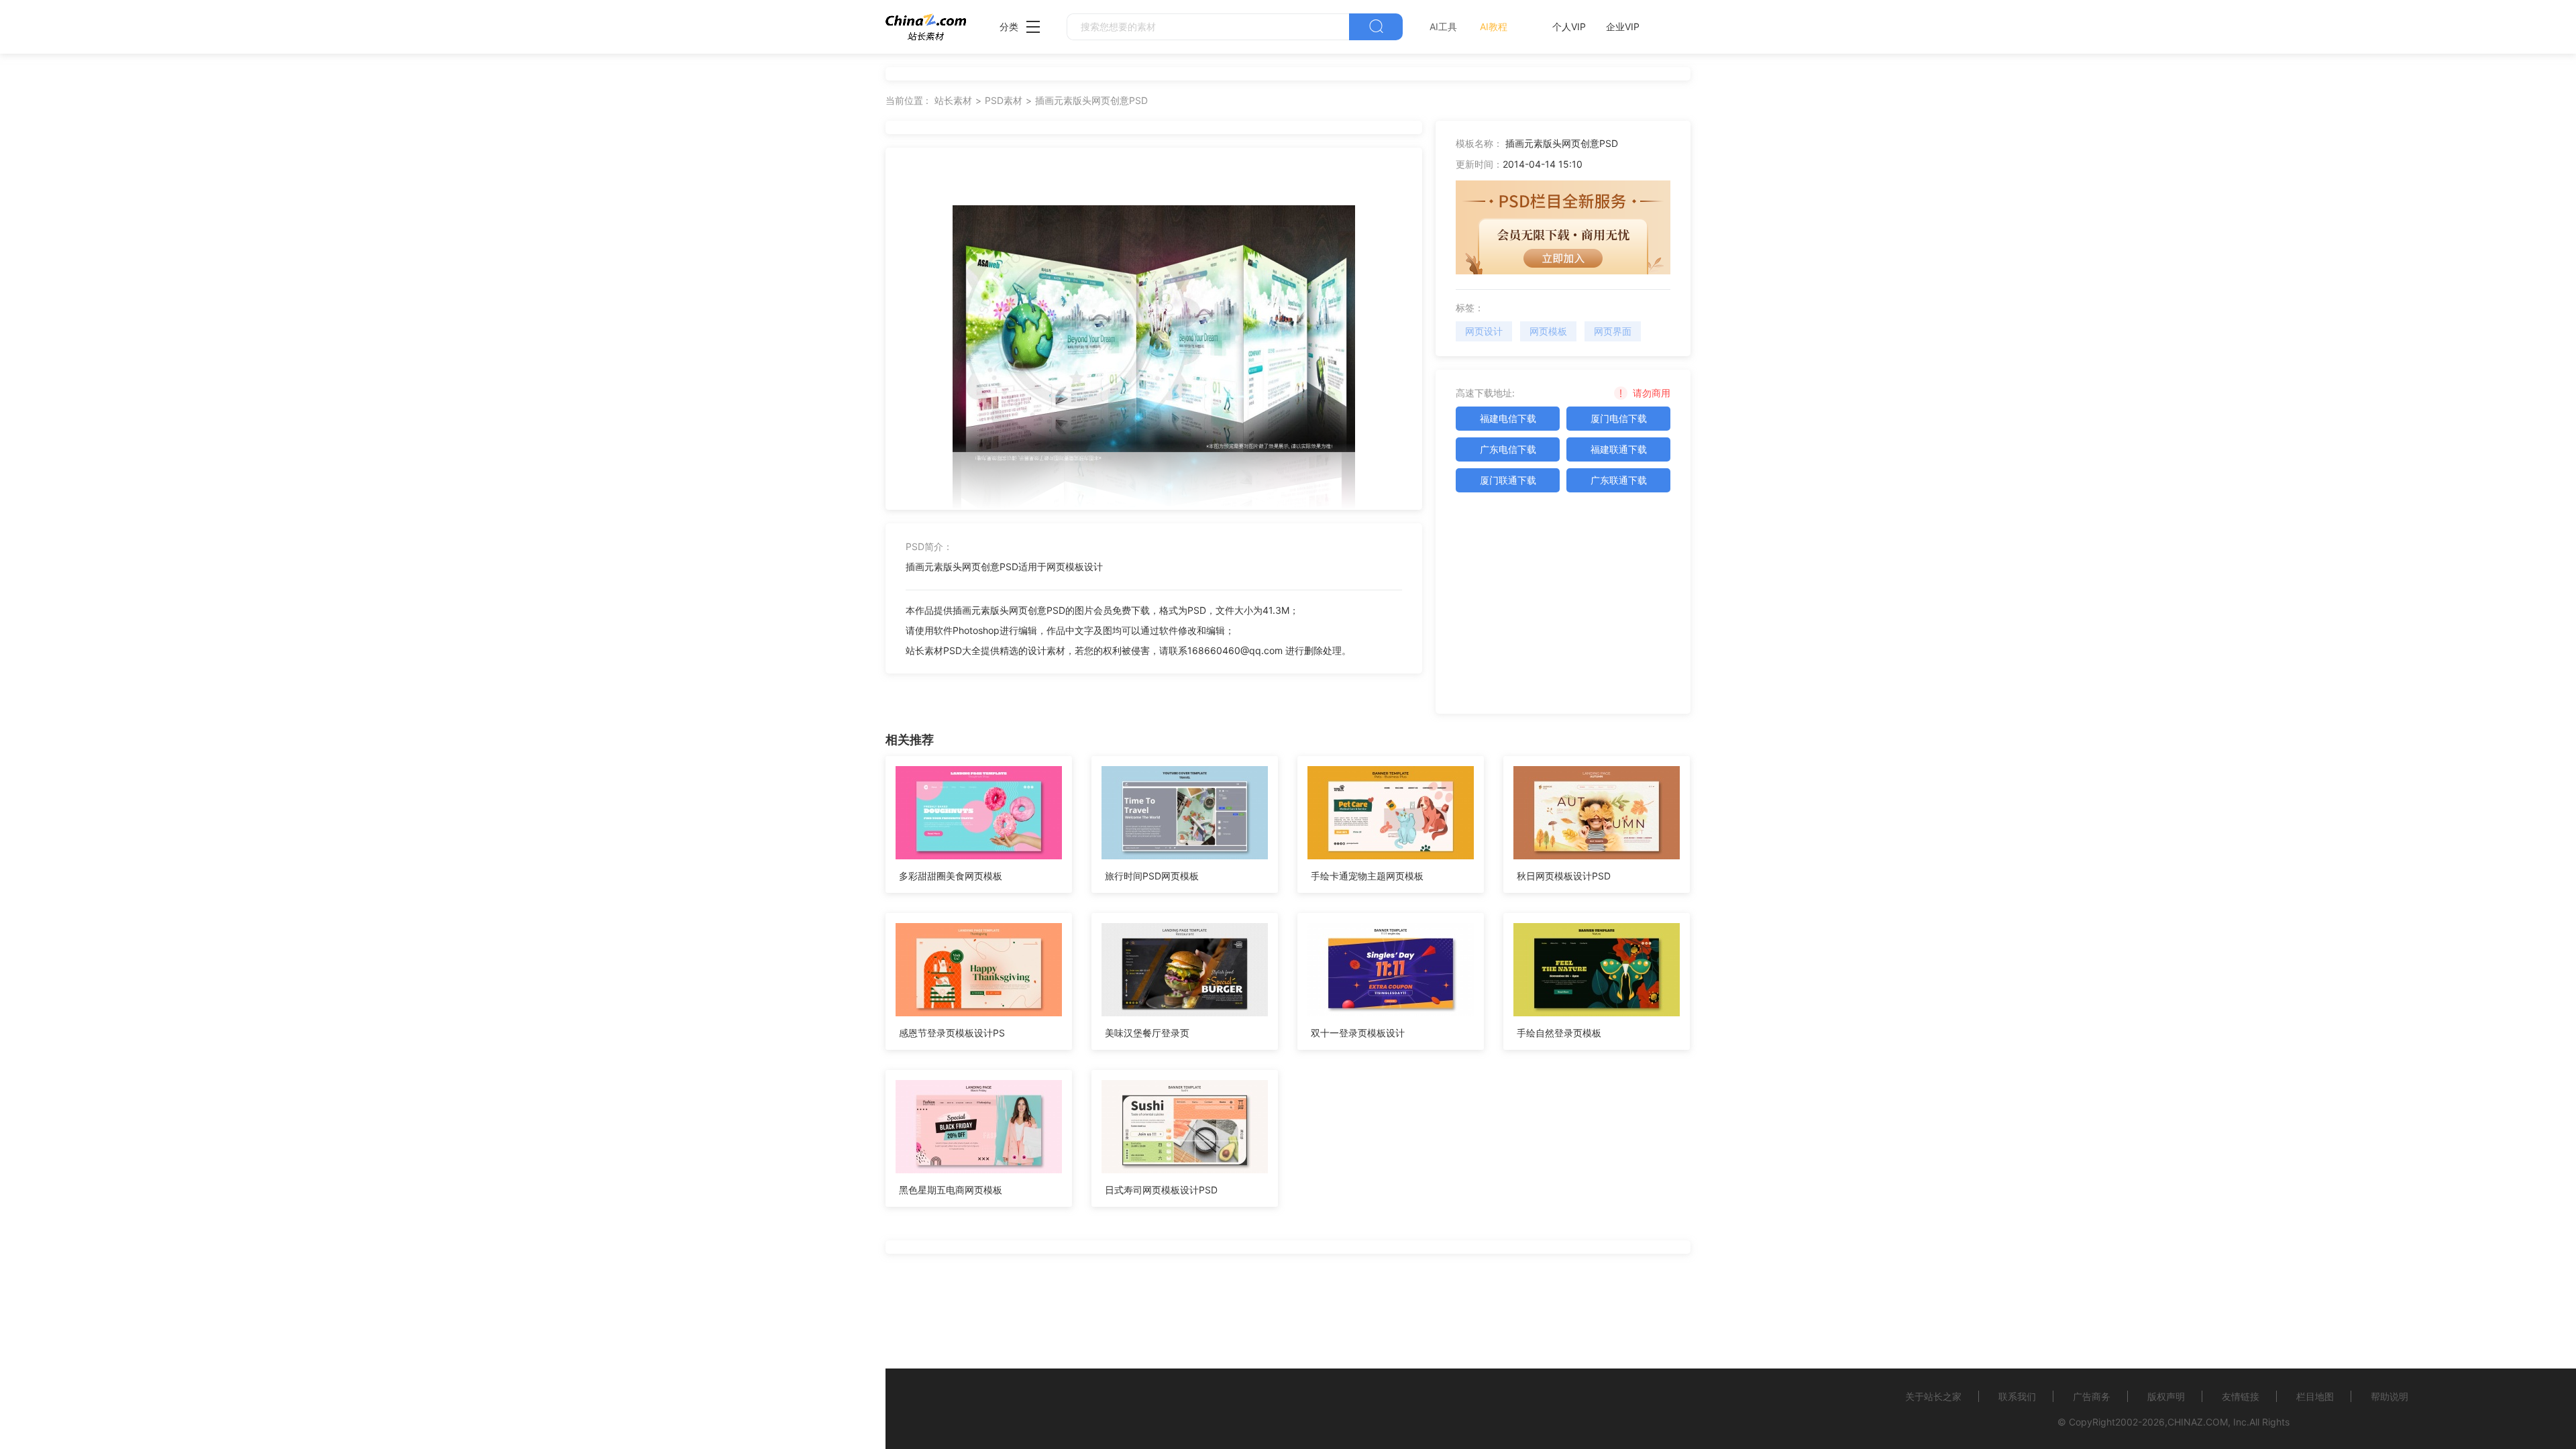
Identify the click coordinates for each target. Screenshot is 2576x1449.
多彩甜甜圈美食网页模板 (951, 876)
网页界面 (1613, 331)
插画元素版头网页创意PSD (1091, 100)
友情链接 (2241, 1396)
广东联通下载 (1619, 480)
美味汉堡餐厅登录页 (1147, 1033)
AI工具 (1443, 26)
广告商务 (2092, 1396)
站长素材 (953, 100)
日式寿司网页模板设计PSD (1161, 1190)
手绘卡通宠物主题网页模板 (1367, 876)
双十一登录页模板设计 (1358, 1033)
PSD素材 (1004, 100)
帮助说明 (2390, 1396)
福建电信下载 (1508, 418)
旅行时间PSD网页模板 (1152, 876)
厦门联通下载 (1508, 480)
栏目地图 (2315, 1396)
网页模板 (1548, 331)
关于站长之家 (1933, 1396)
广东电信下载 (1508, 449)
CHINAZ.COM (2198, 1422)
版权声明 (2166, 1396)
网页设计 (1484, 331)
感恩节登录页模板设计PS (952, 1033)
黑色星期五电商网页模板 (951, 1190)
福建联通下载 (1619, 449)
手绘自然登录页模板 (1559, 1033)
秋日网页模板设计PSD (1564, 876)
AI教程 (1494, 26)
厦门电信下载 (1619, 418)
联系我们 (2017, 1396)
